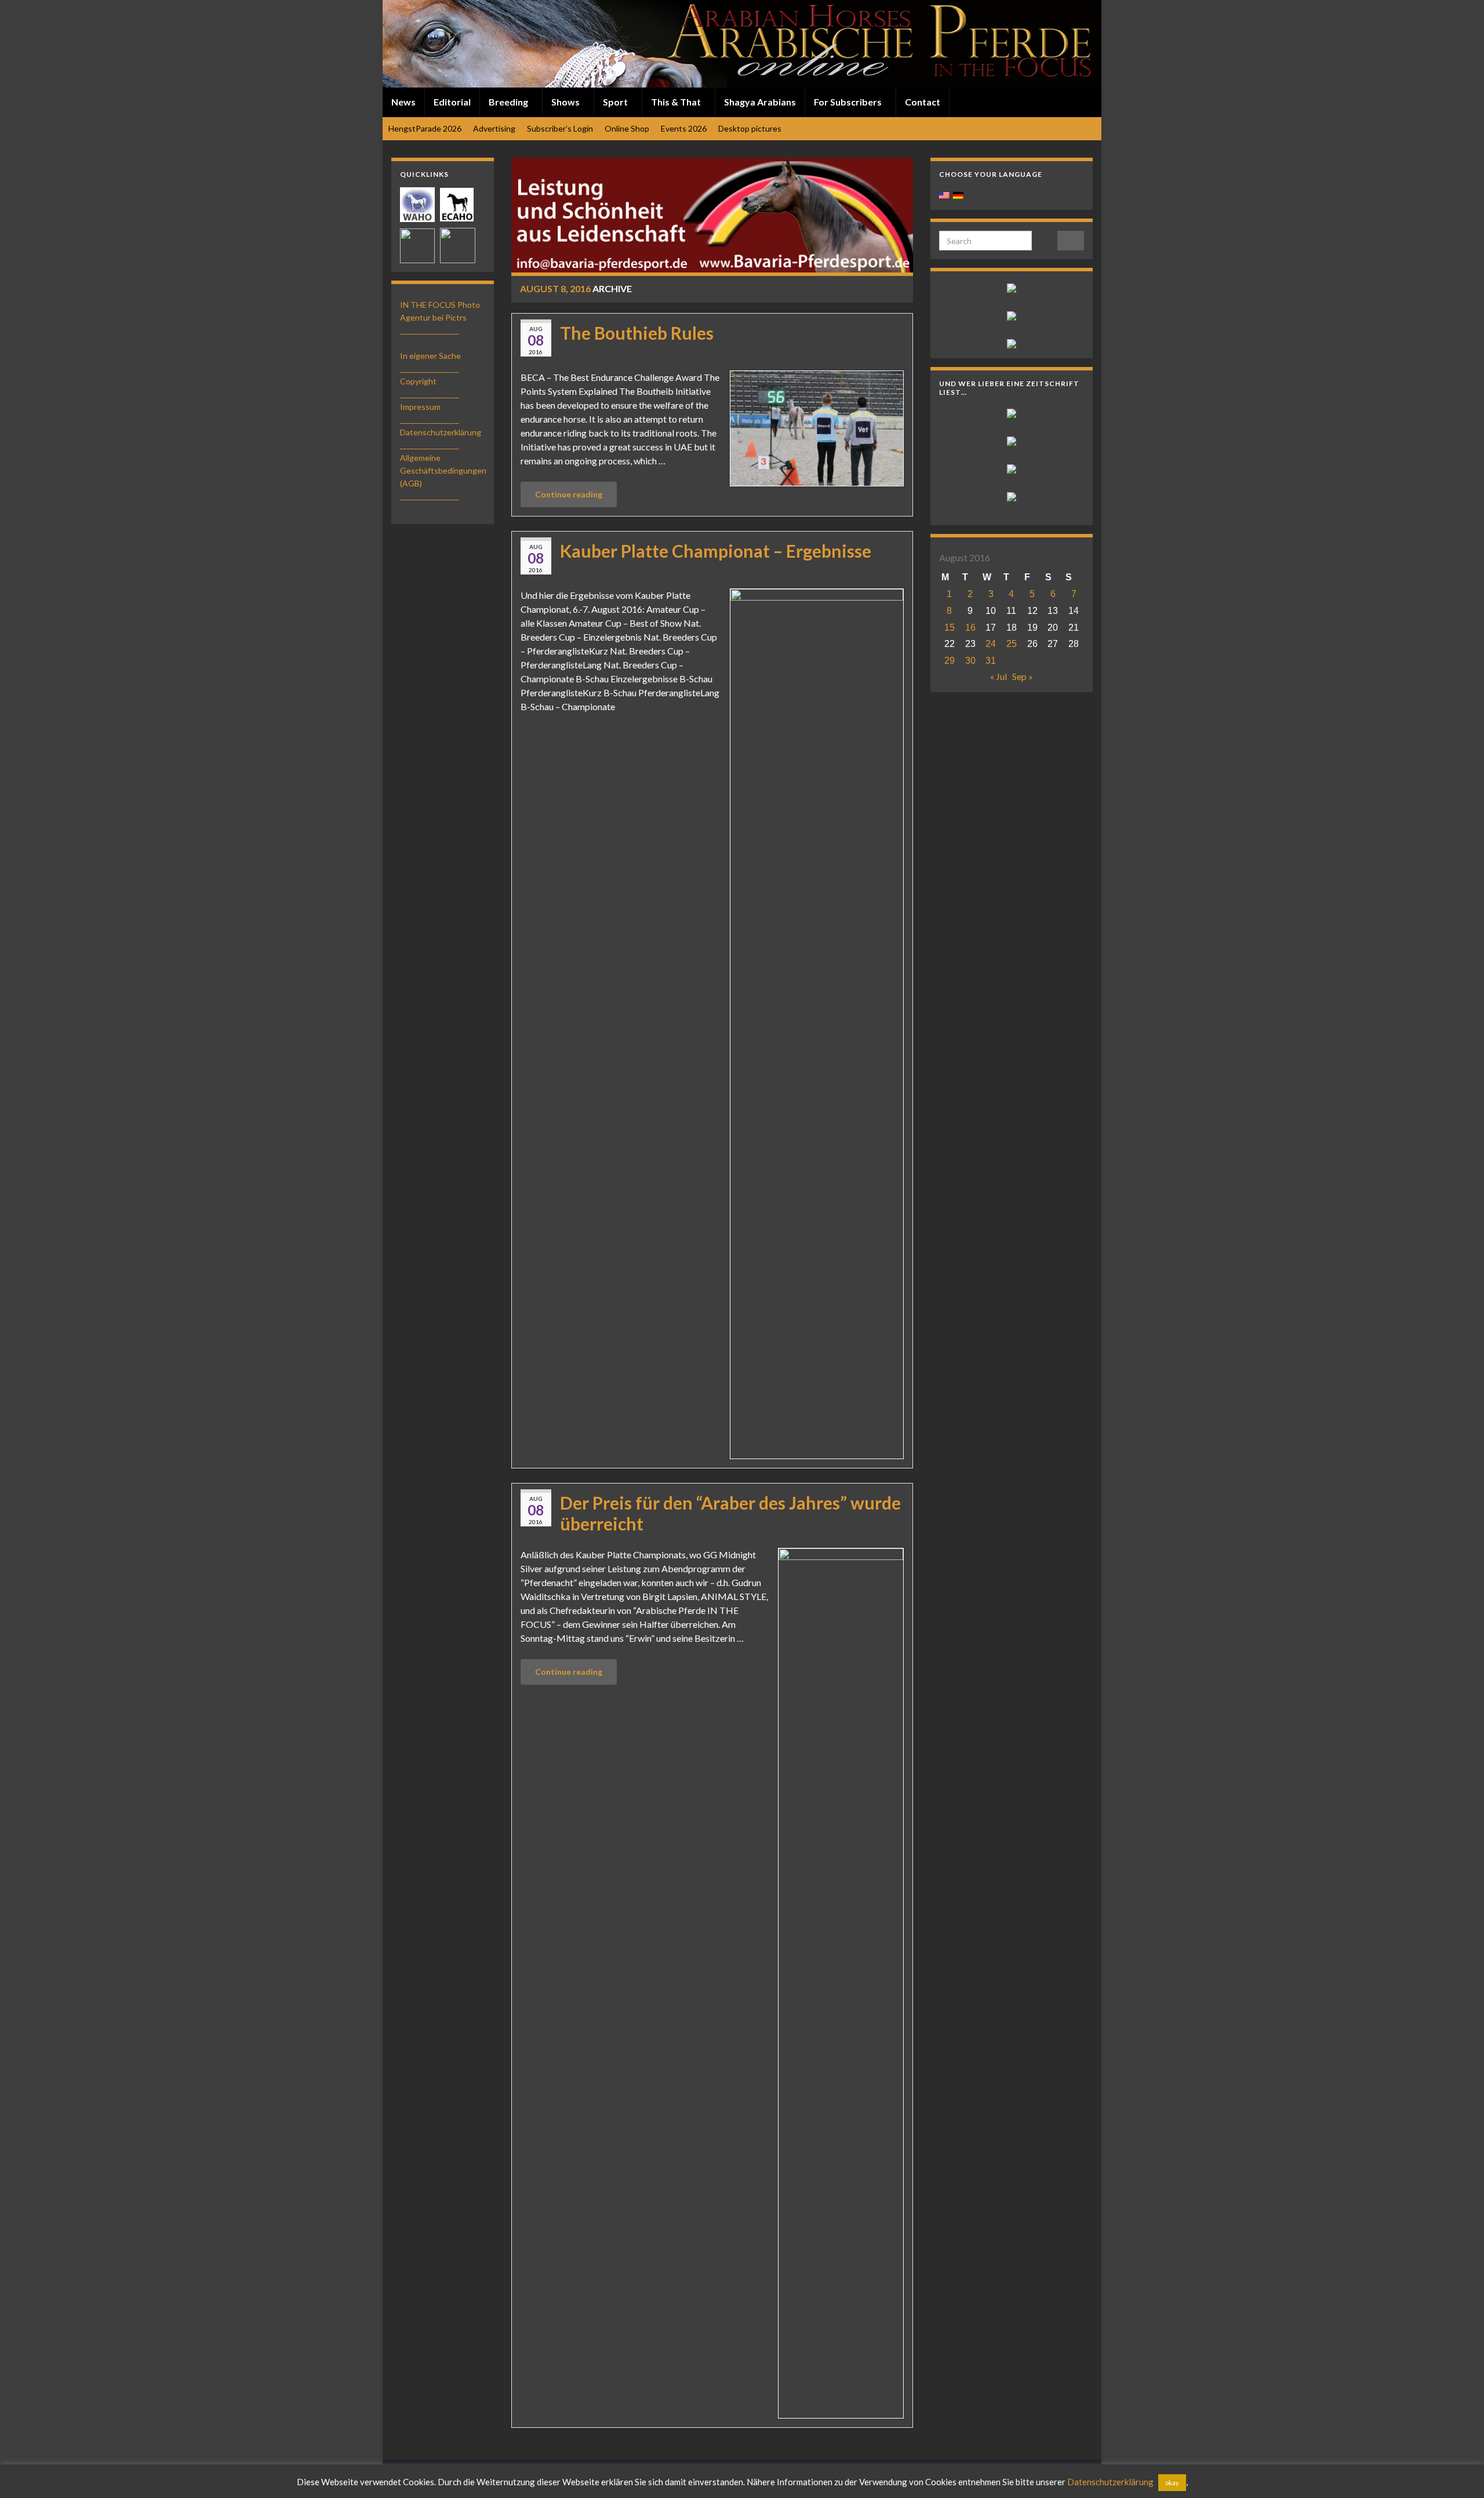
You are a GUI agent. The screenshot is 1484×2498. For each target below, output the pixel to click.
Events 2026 (684, 128)
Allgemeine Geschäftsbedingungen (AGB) (443, 470)
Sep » (1023, 676)
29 (950, 661)
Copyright (418, 381)
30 (970, 661)
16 (970, 628)
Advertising (494, 128)
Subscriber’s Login (560, 128)
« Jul (999, 676)
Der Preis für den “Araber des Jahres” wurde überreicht (730, 1513)
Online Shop (627, 128)
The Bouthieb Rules (637, 333)
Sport (616, 102)
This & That (677, 102)
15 (950, 628)
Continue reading (569, 494)
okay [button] (1172, 2483)
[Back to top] (1458, 2472)
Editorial (452, 102)
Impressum (420, 407)
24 (991, 644)
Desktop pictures (750, 128)
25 (1012, 644)
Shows (566, 102)
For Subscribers (849, 102)
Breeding (509, 102)
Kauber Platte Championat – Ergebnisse (716, 551)
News (403, 102)
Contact (923, 102)
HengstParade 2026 (425, 128)
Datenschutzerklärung (441, 432)
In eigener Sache (430, 356)
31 (991, 661)
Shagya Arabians (760, 102)
